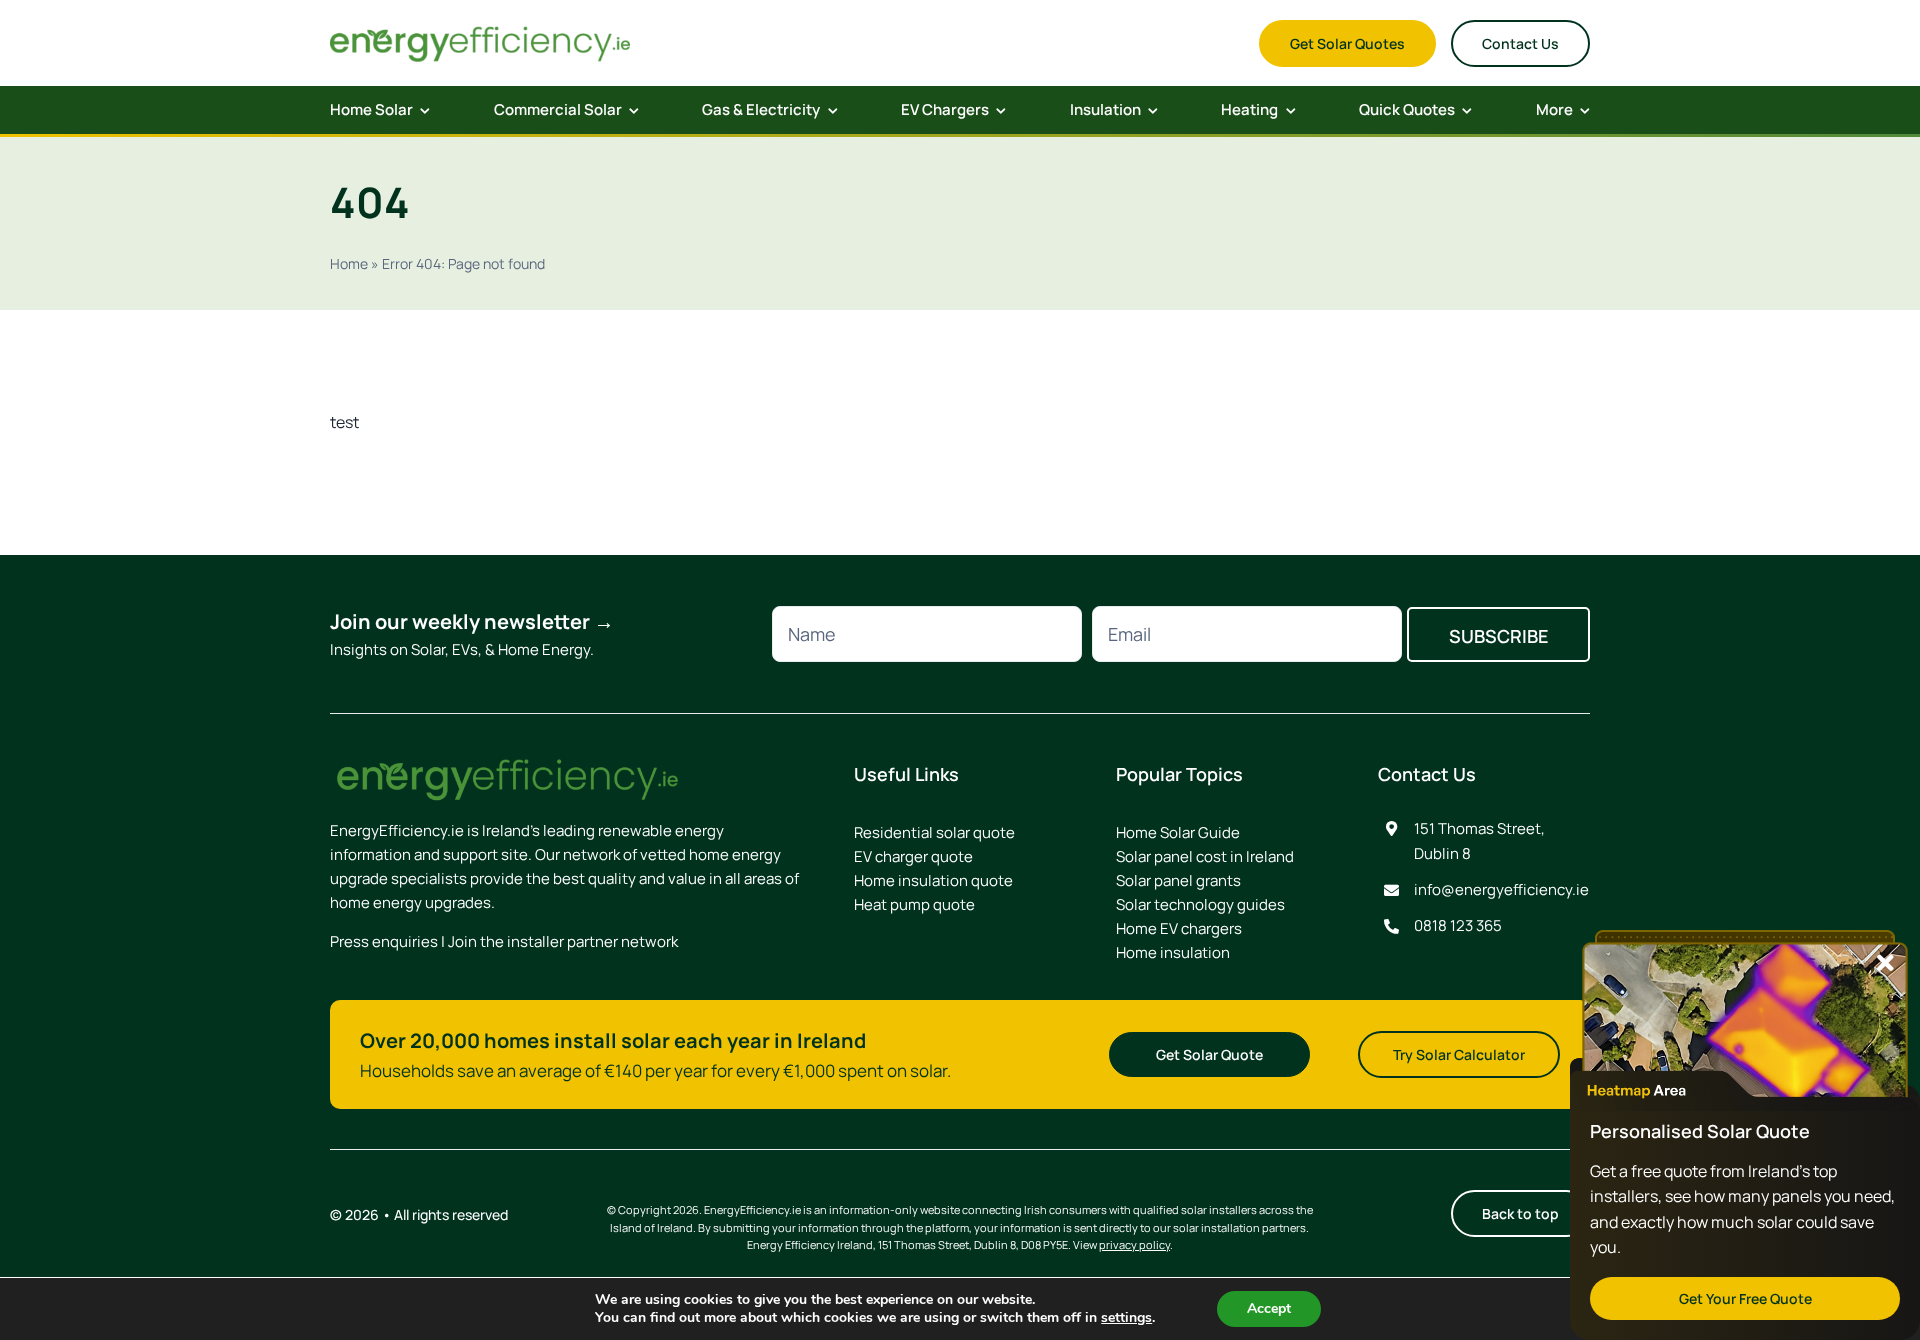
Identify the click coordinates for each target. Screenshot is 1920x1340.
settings (1126, 1318)
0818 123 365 (1458, 925)
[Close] (1885, 963)
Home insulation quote (933, 880)
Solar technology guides (1200, 904)
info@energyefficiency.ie (1501, 889)
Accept (1269, 1308)
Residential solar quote (934, 832)
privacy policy (1134, 1244)
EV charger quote (913, 856)
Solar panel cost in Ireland (1205, 856)
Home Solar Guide (1178, 832)
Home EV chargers (1179, 928)
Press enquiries (384, 941)
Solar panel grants (1178, 880)
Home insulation (1173, 952)
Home (349, 263)
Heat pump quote (914, 904)
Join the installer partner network (563, 941)
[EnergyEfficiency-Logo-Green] (480, 30)
